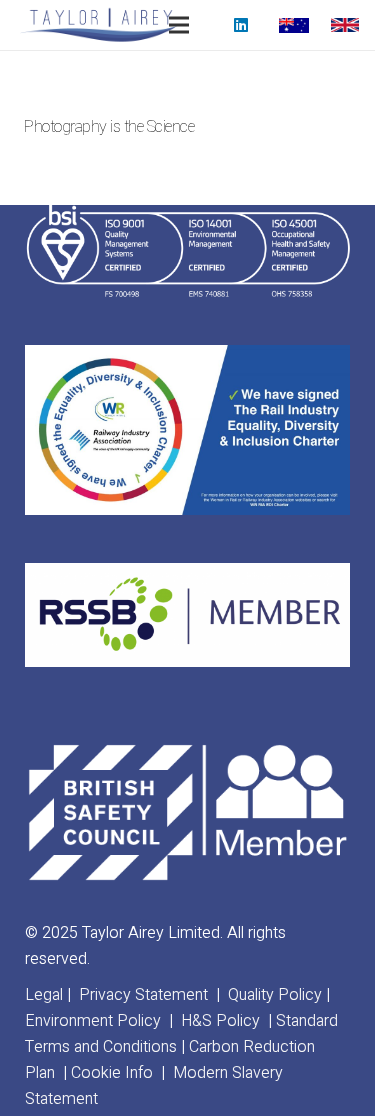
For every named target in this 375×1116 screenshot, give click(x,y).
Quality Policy (275, 995)
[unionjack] (345, 25)
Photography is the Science (109, 127)
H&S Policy (220, 1021)
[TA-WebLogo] (98, 25)
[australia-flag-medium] (294, 25)
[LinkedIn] (241, 25)
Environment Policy (93, 1021)
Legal (44, 995)
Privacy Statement (143, 995)
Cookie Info (112, 1073)
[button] (180, 25)
